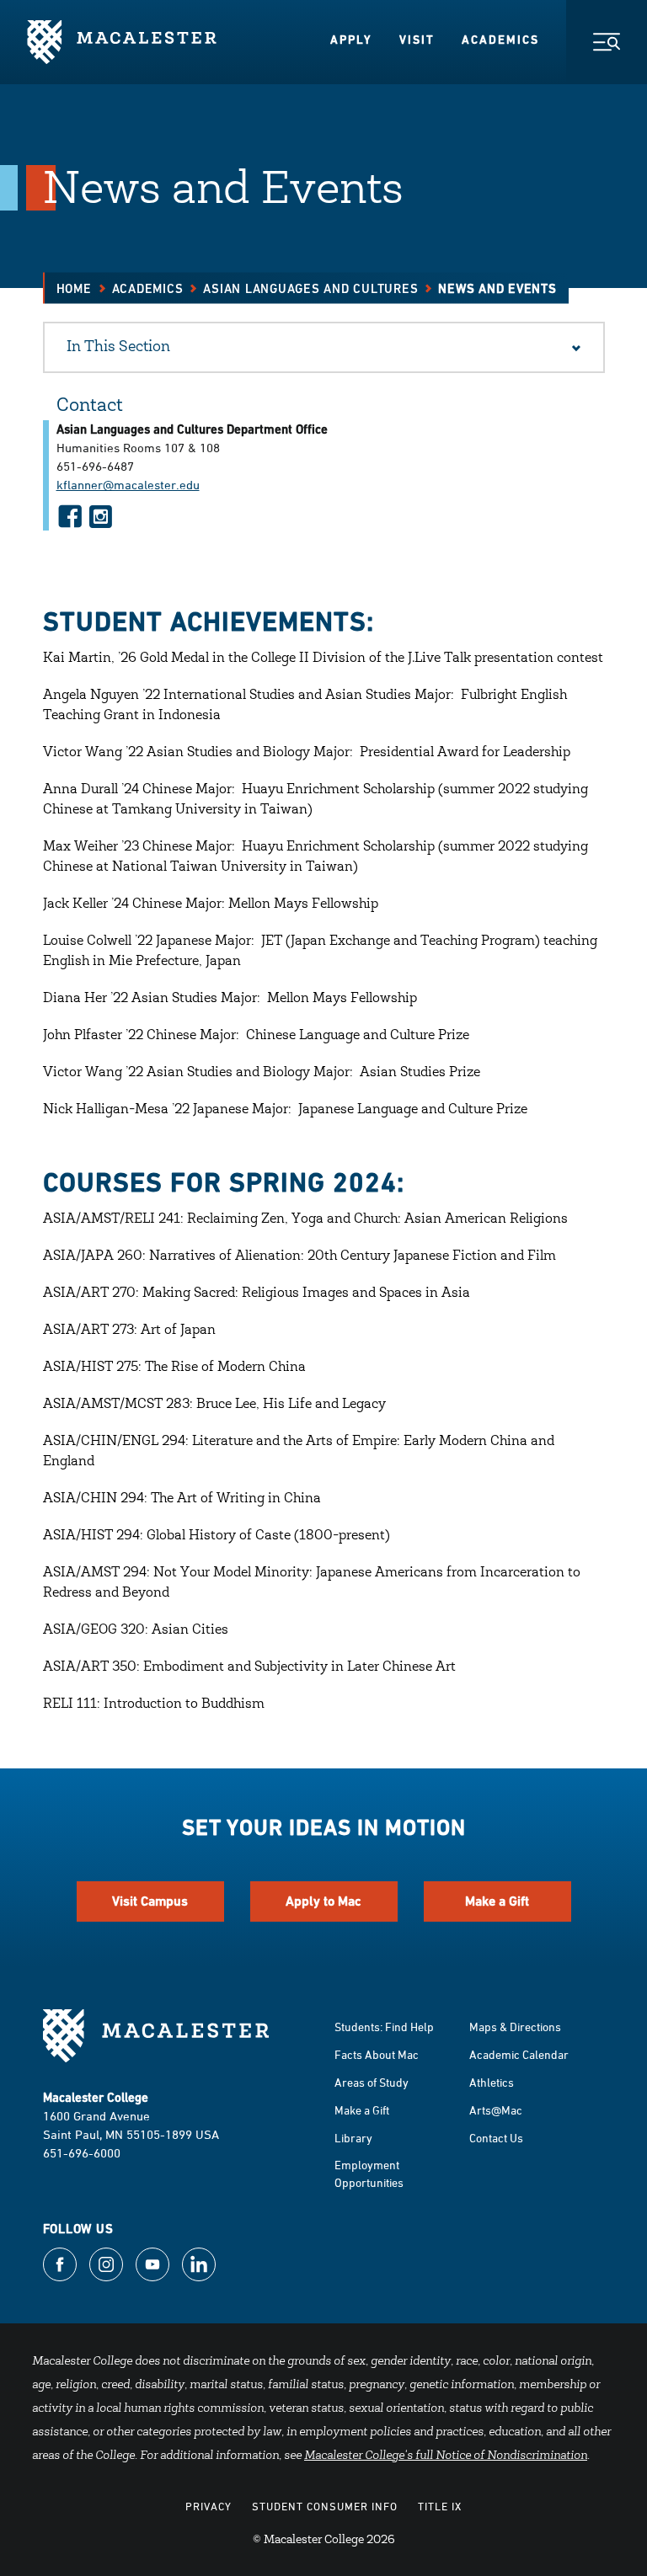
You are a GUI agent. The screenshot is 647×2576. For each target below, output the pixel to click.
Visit (417, 40)
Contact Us (496, 2138)
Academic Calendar (519, 2054)
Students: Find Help (384, 2027)
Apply (351, 40)
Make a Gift (497, 1901)
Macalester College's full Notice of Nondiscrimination (446, 2456)
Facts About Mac (377, 2054)
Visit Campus (150, 1901)
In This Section (118, 348)
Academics (500, 40)
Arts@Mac (496, 2110)
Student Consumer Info (325, 2506)
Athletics (492, 2082)
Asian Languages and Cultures (310, 288)
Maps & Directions (515, 2027)
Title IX (440, 2506)
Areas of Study (372, 2082)
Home (74, 288)
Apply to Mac (323, 1901)
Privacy (209, 2506)
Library (353, 2138)
